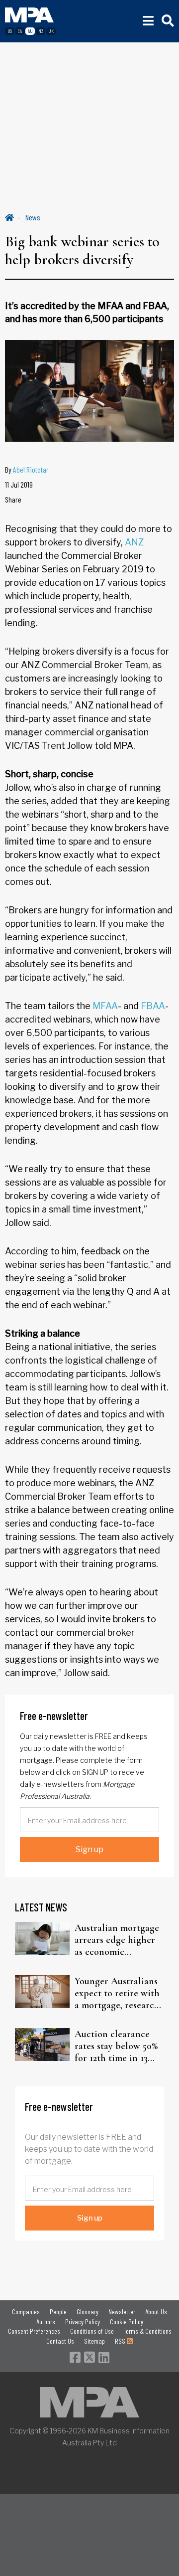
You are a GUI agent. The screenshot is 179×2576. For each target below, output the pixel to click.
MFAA (105, 1006)
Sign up (89, 1849)
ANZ (134, 542)
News (33, 217)
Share (13, 499)
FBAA (153, 1006)
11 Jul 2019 (19, 484)
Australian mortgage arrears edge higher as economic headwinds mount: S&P (117, 1940)
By (27, 469)
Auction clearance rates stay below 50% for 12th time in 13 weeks (116, 2046)
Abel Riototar (31, 469)
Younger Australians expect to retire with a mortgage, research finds (117, 1993)
